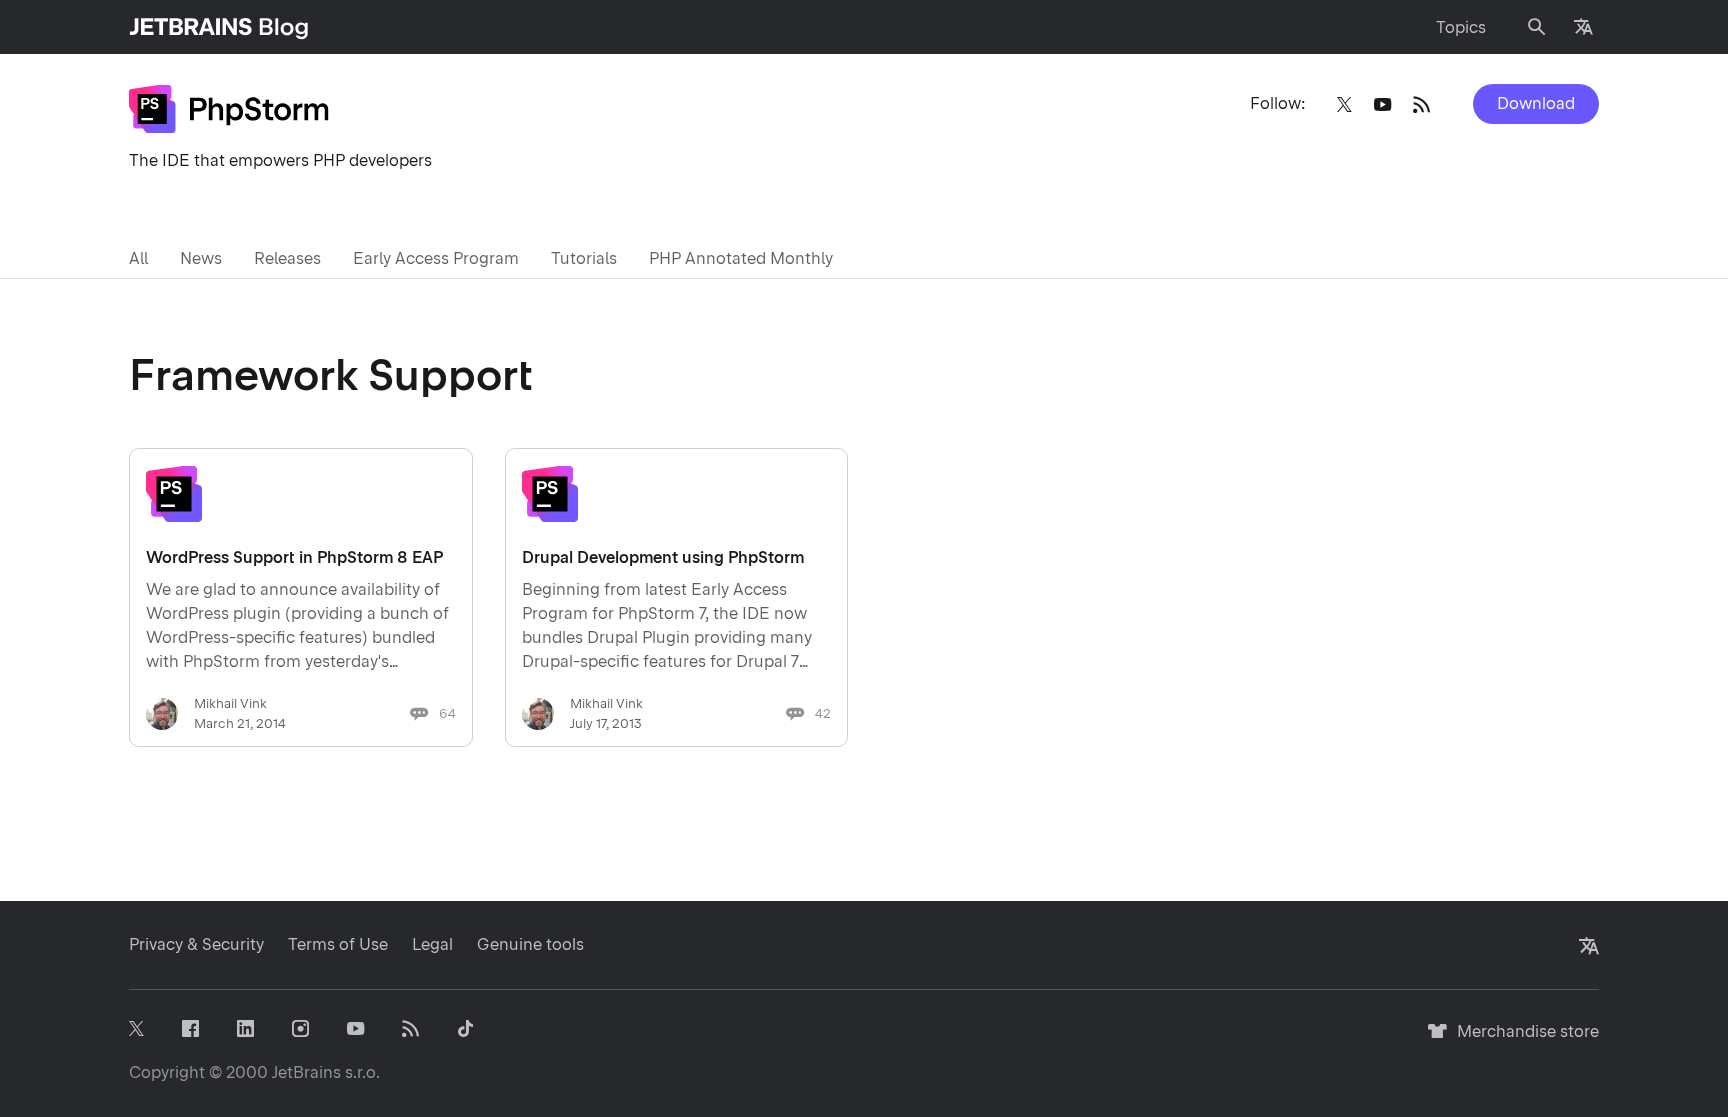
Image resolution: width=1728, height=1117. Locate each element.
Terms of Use (338, 944)
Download (1536, 103)
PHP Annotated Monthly (741, 258)
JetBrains (306, 1072)
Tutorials (584, 258)
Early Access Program (436, 258)
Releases (287, 258)
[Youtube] (1382, 104)
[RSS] (1421, 104)
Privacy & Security (196, 944)
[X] (1344, 104)
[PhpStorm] (229, 108)
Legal (432, 944)
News (201, 258)
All (138, 258)
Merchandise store (1522, 1040)
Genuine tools (530, 944)
